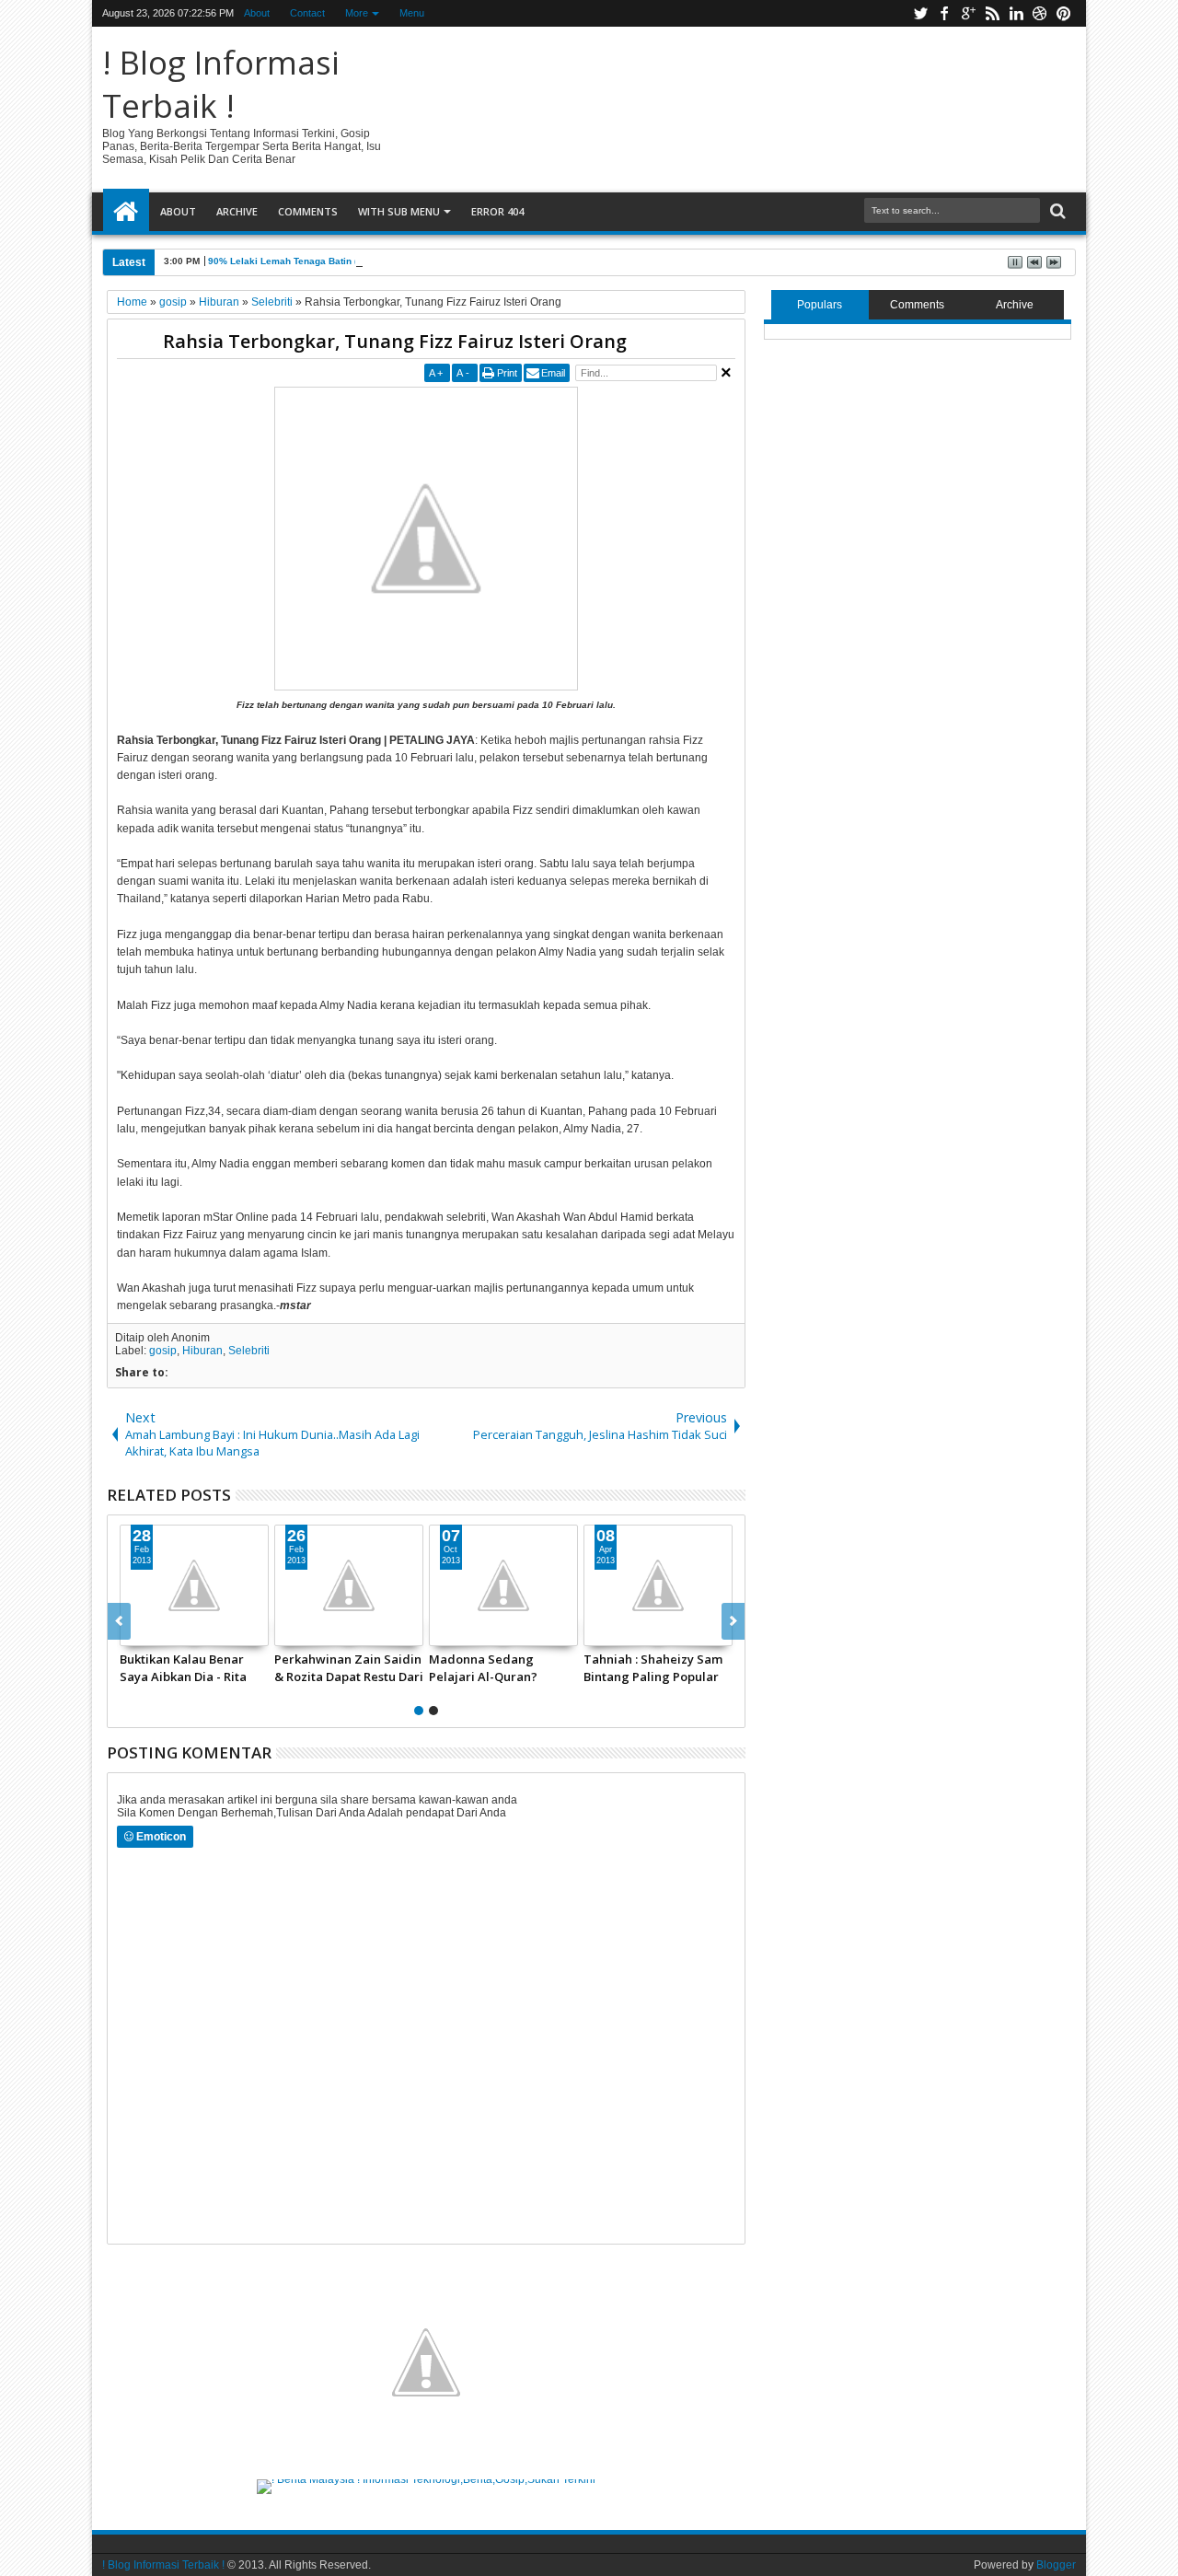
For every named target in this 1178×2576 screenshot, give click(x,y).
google (968, 13)
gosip (163, 1351)
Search (1056, 211)
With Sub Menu (399, 211)
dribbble (1040, 13)
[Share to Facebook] (276, 1631)
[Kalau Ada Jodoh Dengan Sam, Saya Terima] (336, 1585)
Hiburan (202, 1351)
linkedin (1016, 13)
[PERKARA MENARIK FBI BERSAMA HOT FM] (491, 1585)
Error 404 (497, 211)
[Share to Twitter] (142, 1631)
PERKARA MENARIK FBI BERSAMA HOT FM (480, 1667)
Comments (308, 211)
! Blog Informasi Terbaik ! (221, 84)
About (257, 13)
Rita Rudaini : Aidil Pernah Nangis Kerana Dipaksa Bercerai (636, 1667)
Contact (307, 13)
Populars (820, 305)
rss (992, 13)
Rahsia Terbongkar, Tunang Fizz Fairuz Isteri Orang (395, 341)
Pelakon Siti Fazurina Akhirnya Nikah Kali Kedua (168, 1667)
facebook (944, 13)
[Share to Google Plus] (162, 1631)
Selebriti (249, 1351)
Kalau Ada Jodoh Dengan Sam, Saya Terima (334, 1667)
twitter (920, 13)
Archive (237, 211)
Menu (412, 13)
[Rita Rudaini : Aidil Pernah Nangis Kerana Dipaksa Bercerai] (645, 1585)
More (357, 13)
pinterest (1064, 13)
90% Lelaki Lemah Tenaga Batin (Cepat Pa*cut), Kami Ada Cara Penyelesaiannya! (391, 261)
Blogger (1056, 2565)
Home (126, 212)
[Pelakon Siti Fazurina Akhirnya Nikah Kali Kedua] (181, 1585)
